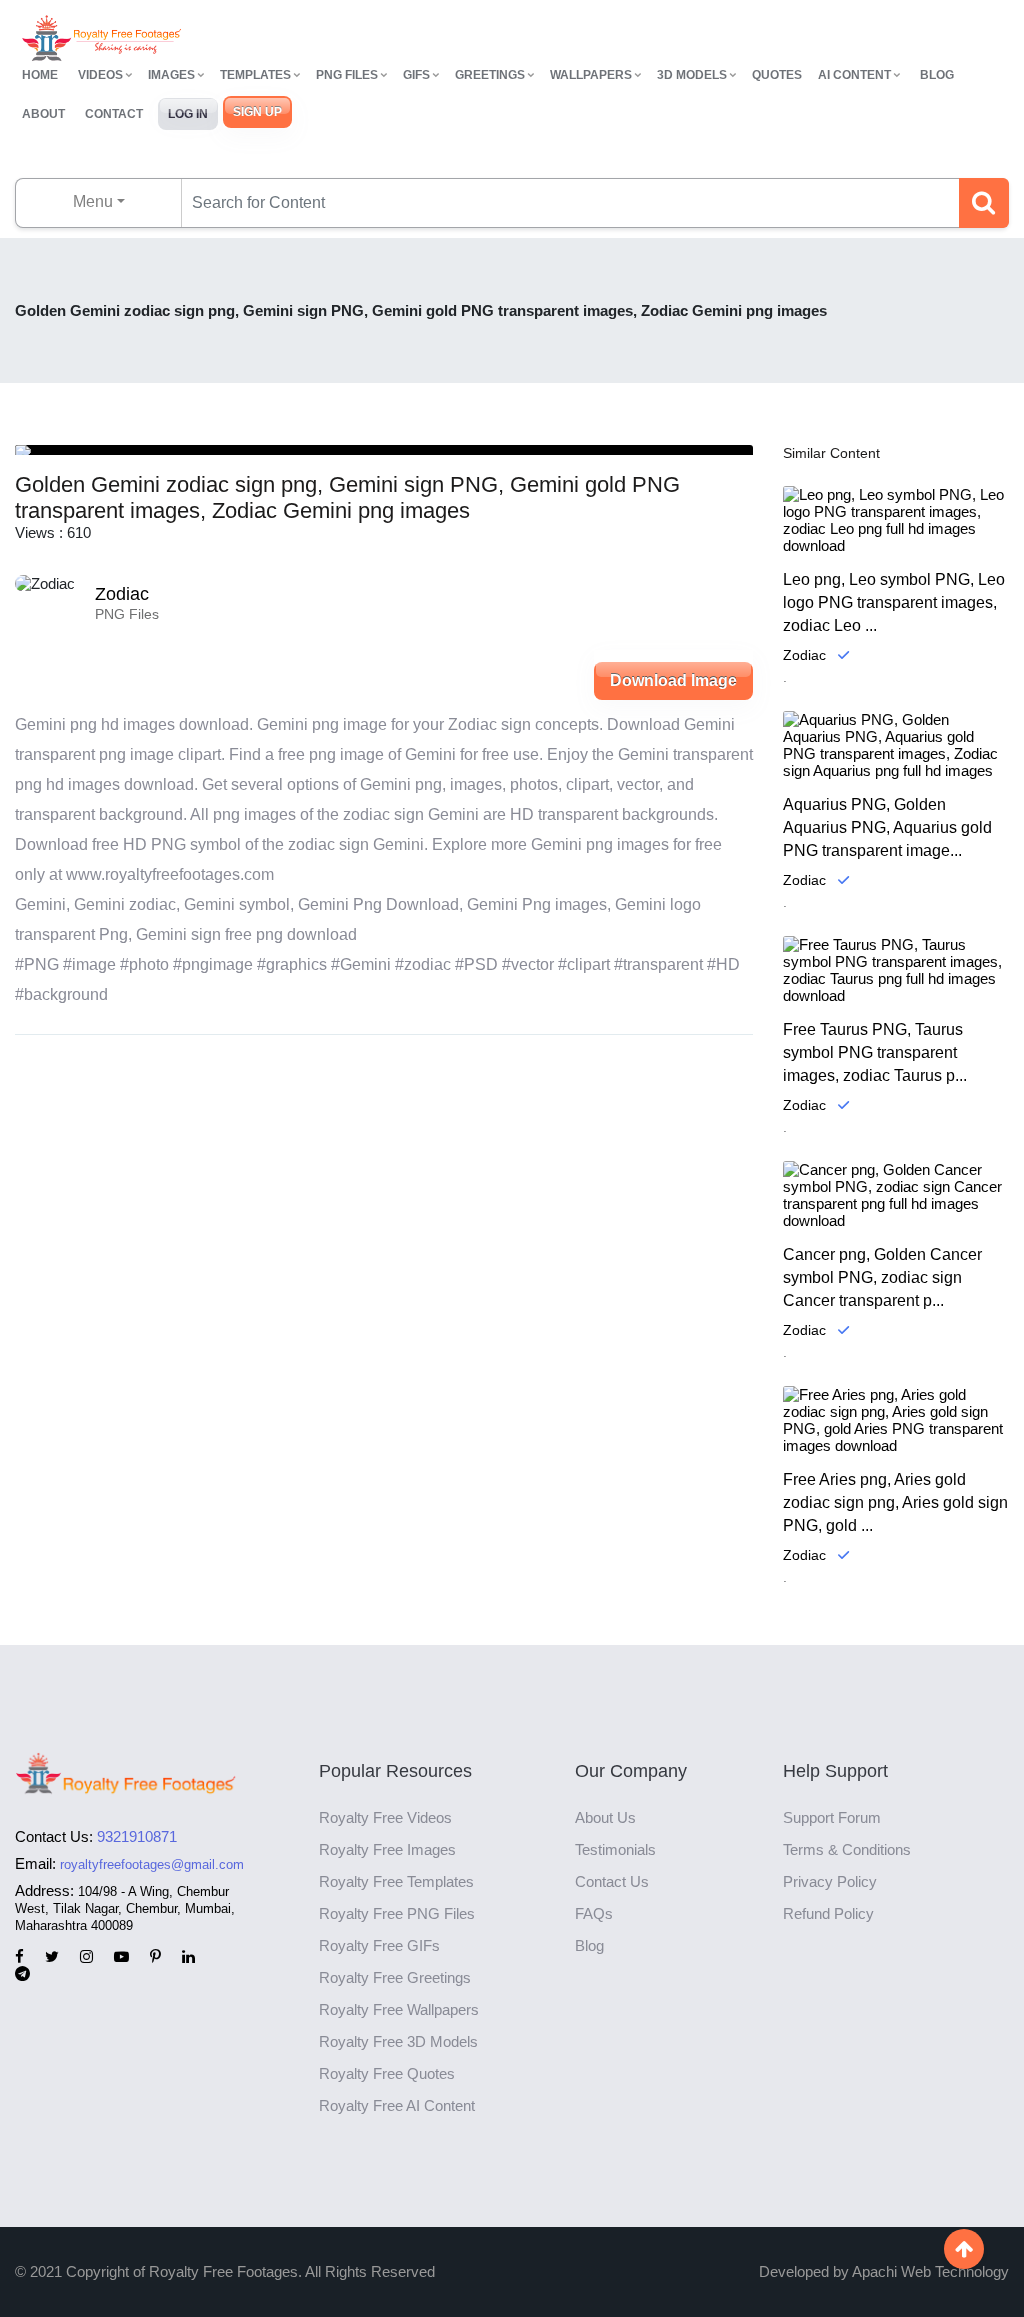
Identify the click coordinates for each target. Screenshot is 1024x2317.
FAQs (594, 1913)
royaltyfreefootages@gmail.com (152, 1864)
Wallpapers (591, 75)
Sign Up (257, 112)
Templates (255, 75)
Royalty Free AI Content (397, 2105)
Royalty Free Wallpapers (399, 2009)
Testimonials (615, 1849)
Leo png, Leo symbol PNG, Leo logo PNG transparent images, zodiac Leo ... (894, 602)
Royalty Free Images (387, 1849)
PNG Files (347, 75)
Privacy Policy (830, 1881)
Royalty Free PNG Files (397, 1913)
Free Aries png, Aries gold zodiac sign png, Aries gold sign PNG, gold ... (895, 1502)
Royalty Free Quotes (387, 2073)
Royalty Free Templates (396, 1881)
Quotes (777, 75)
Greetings (490, 75)
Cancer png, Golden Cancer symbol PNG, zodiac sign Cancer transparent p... (882, 1277)
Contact (114, 114)
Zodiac (122, 594)
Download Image (673, 680)
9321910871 (137, 1836)
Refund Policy (828, 1913)
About (43, 114)
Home (40, 75)
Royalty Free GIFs (379, 1945)
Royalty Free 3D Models (398, 2041)
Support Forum (832, 1817)
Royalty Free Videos (385, 1817)
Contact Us (612, 1881)
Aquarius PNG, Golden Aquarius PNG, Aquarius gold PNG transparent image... (887, 827)
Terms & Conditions (847, 1849)
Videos (100, 75)
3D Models (692, 75)
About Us (605, 1817)
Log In (188, 114)
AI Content (854, 75)
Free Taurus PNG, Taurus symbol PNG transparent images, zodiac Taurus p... (875, 1052)
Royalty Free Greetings (395, 1977)
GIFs (416, 75)
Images (171, 75)
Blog (937, 75)
